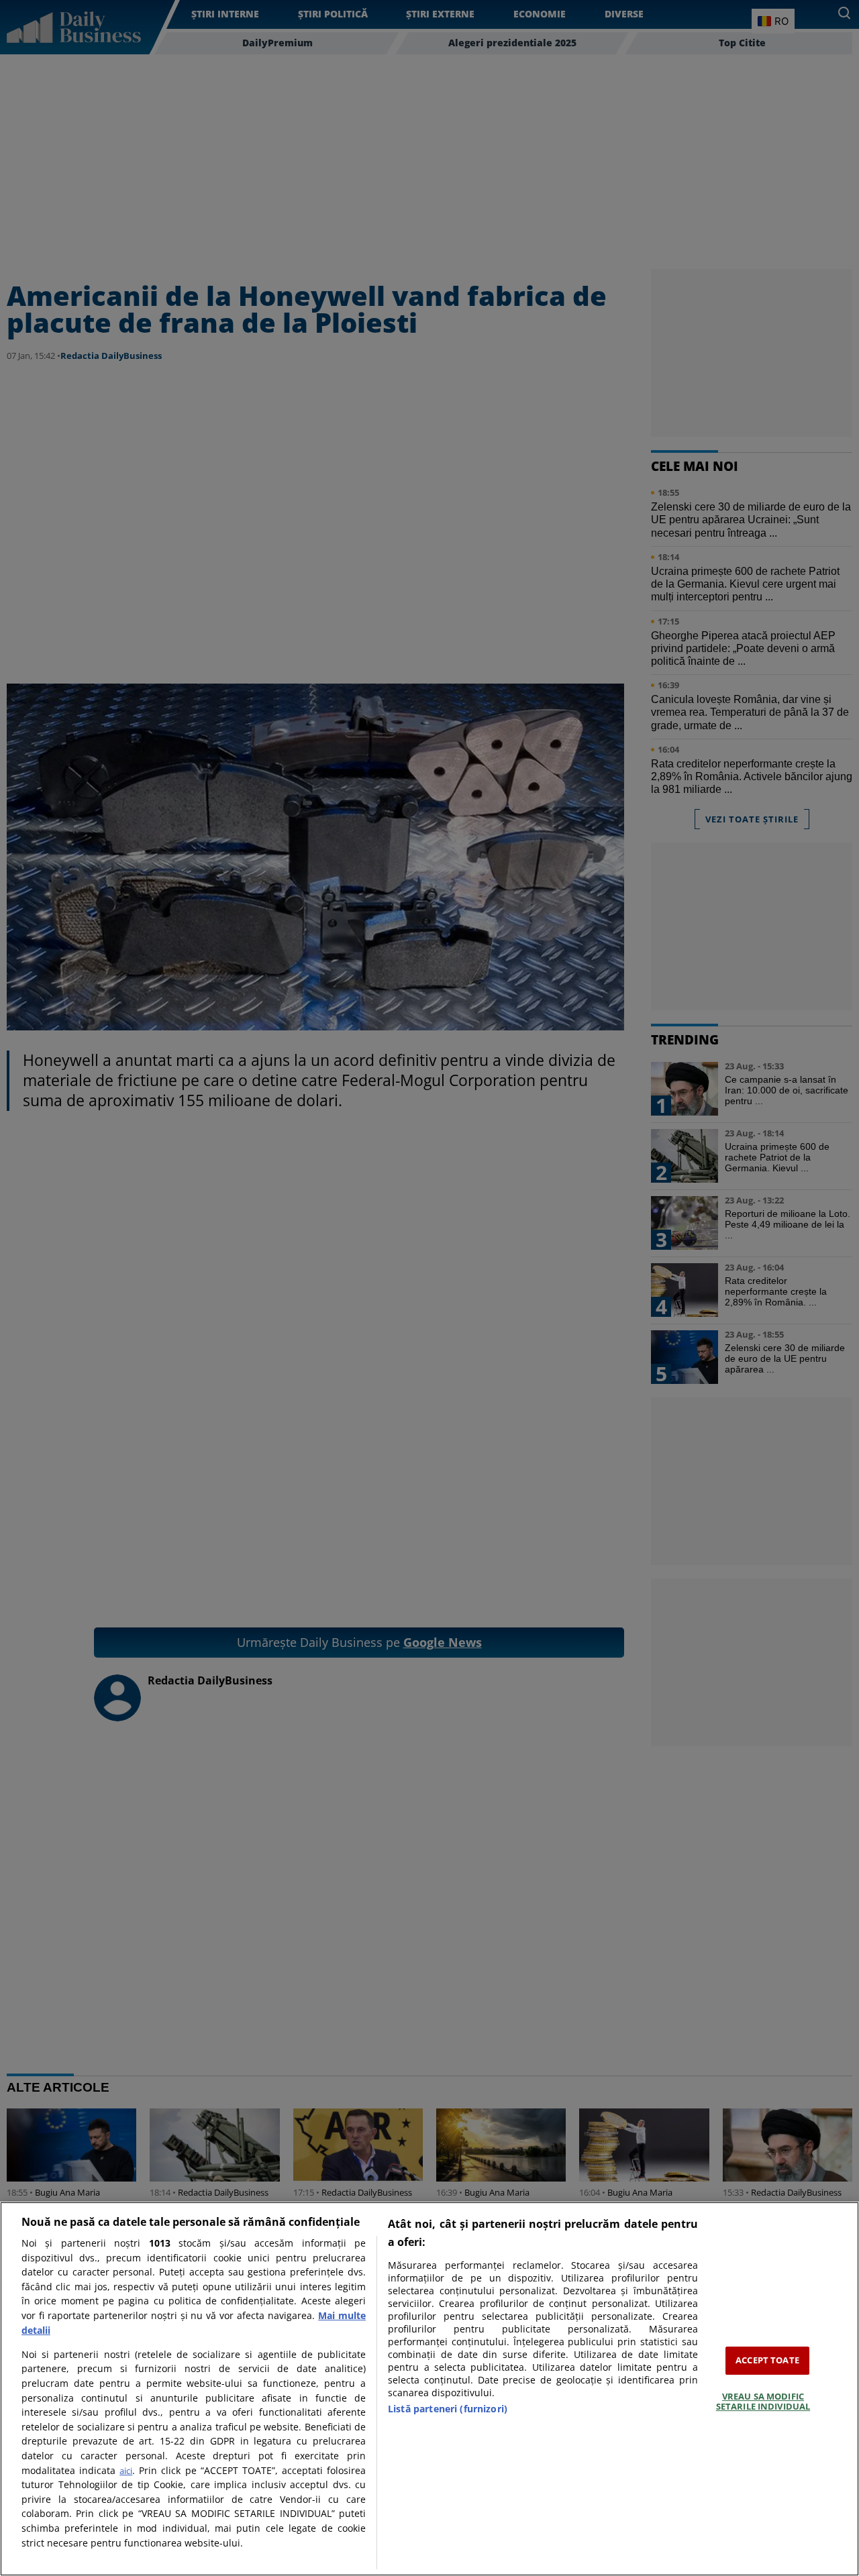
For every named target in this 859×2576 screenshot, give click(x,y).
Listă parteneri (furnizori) (448, 2409)
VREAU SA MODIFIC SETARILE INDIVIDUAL (763, 2402)
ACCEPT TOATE (767, 2360)
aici (126, 2471)
